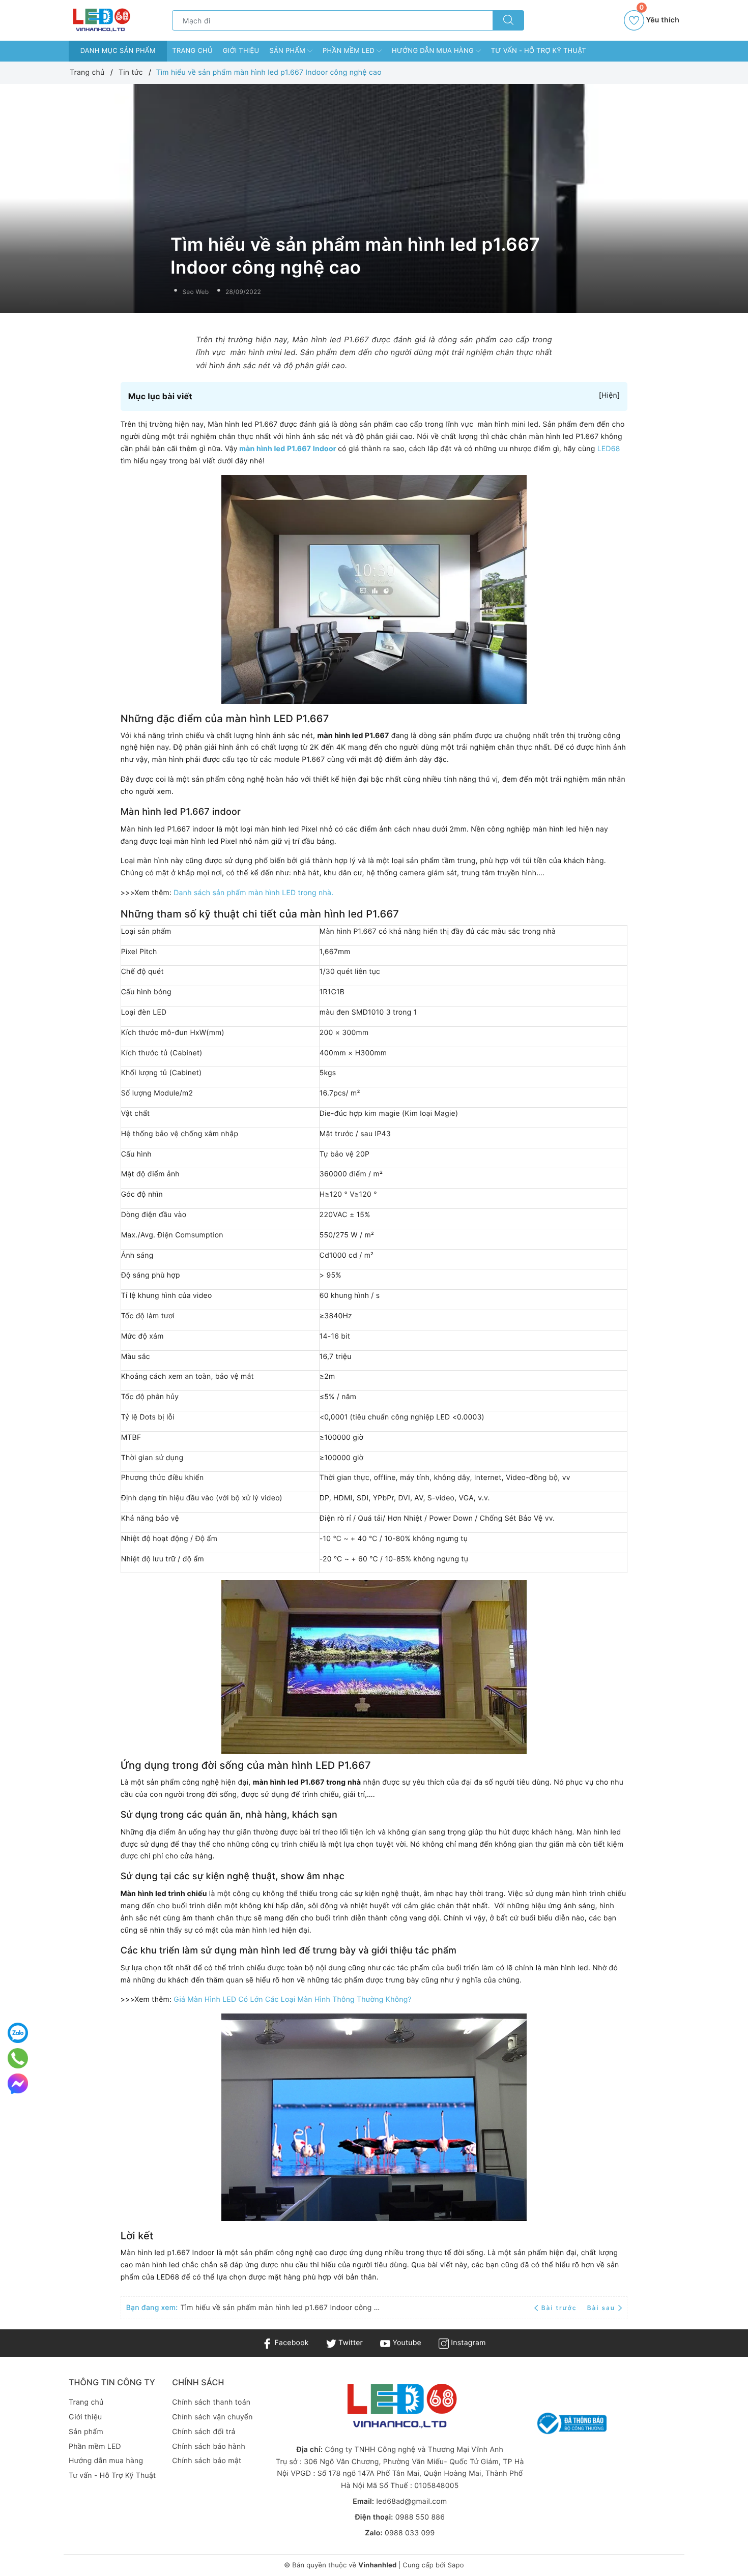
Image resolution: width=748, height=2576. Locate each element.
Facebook (290, 2343)
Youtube (406, 2343)
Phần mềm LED (350, 51)
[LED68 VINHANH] (100, 20)
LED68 (609, 449)
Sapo (455, 2565)
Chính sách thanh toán (211, 2402)
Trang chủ (192, 51)
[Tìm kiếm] (508, 20)
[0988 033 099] (18, 2058)
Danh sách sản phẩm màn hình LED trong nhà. (253, 893)
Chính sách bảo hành (209, 2447)
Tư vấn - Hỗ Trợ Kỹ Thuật (539, 51)
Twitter (350, 2343)
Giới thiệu (241, 51)
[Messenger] (18, 2084)
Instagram (467, 2343)
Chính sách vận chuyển (212, 2417)
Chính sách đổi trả (204, 2432)
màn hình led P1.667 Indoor (289, 449)
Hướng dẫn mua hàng (434, 51)
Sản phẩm (288, 51)
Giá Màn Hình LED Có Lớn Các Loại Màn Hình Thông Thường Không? (293, 2000)
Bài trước (560, 2308)
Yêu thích (659, 17)
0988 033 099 (410, 2533)
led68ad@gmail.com (411, 2501)
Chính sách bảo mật (207, 2461)
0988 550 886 (420, 2517)
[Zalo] (18, 2033)
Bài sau (601, 2308)
